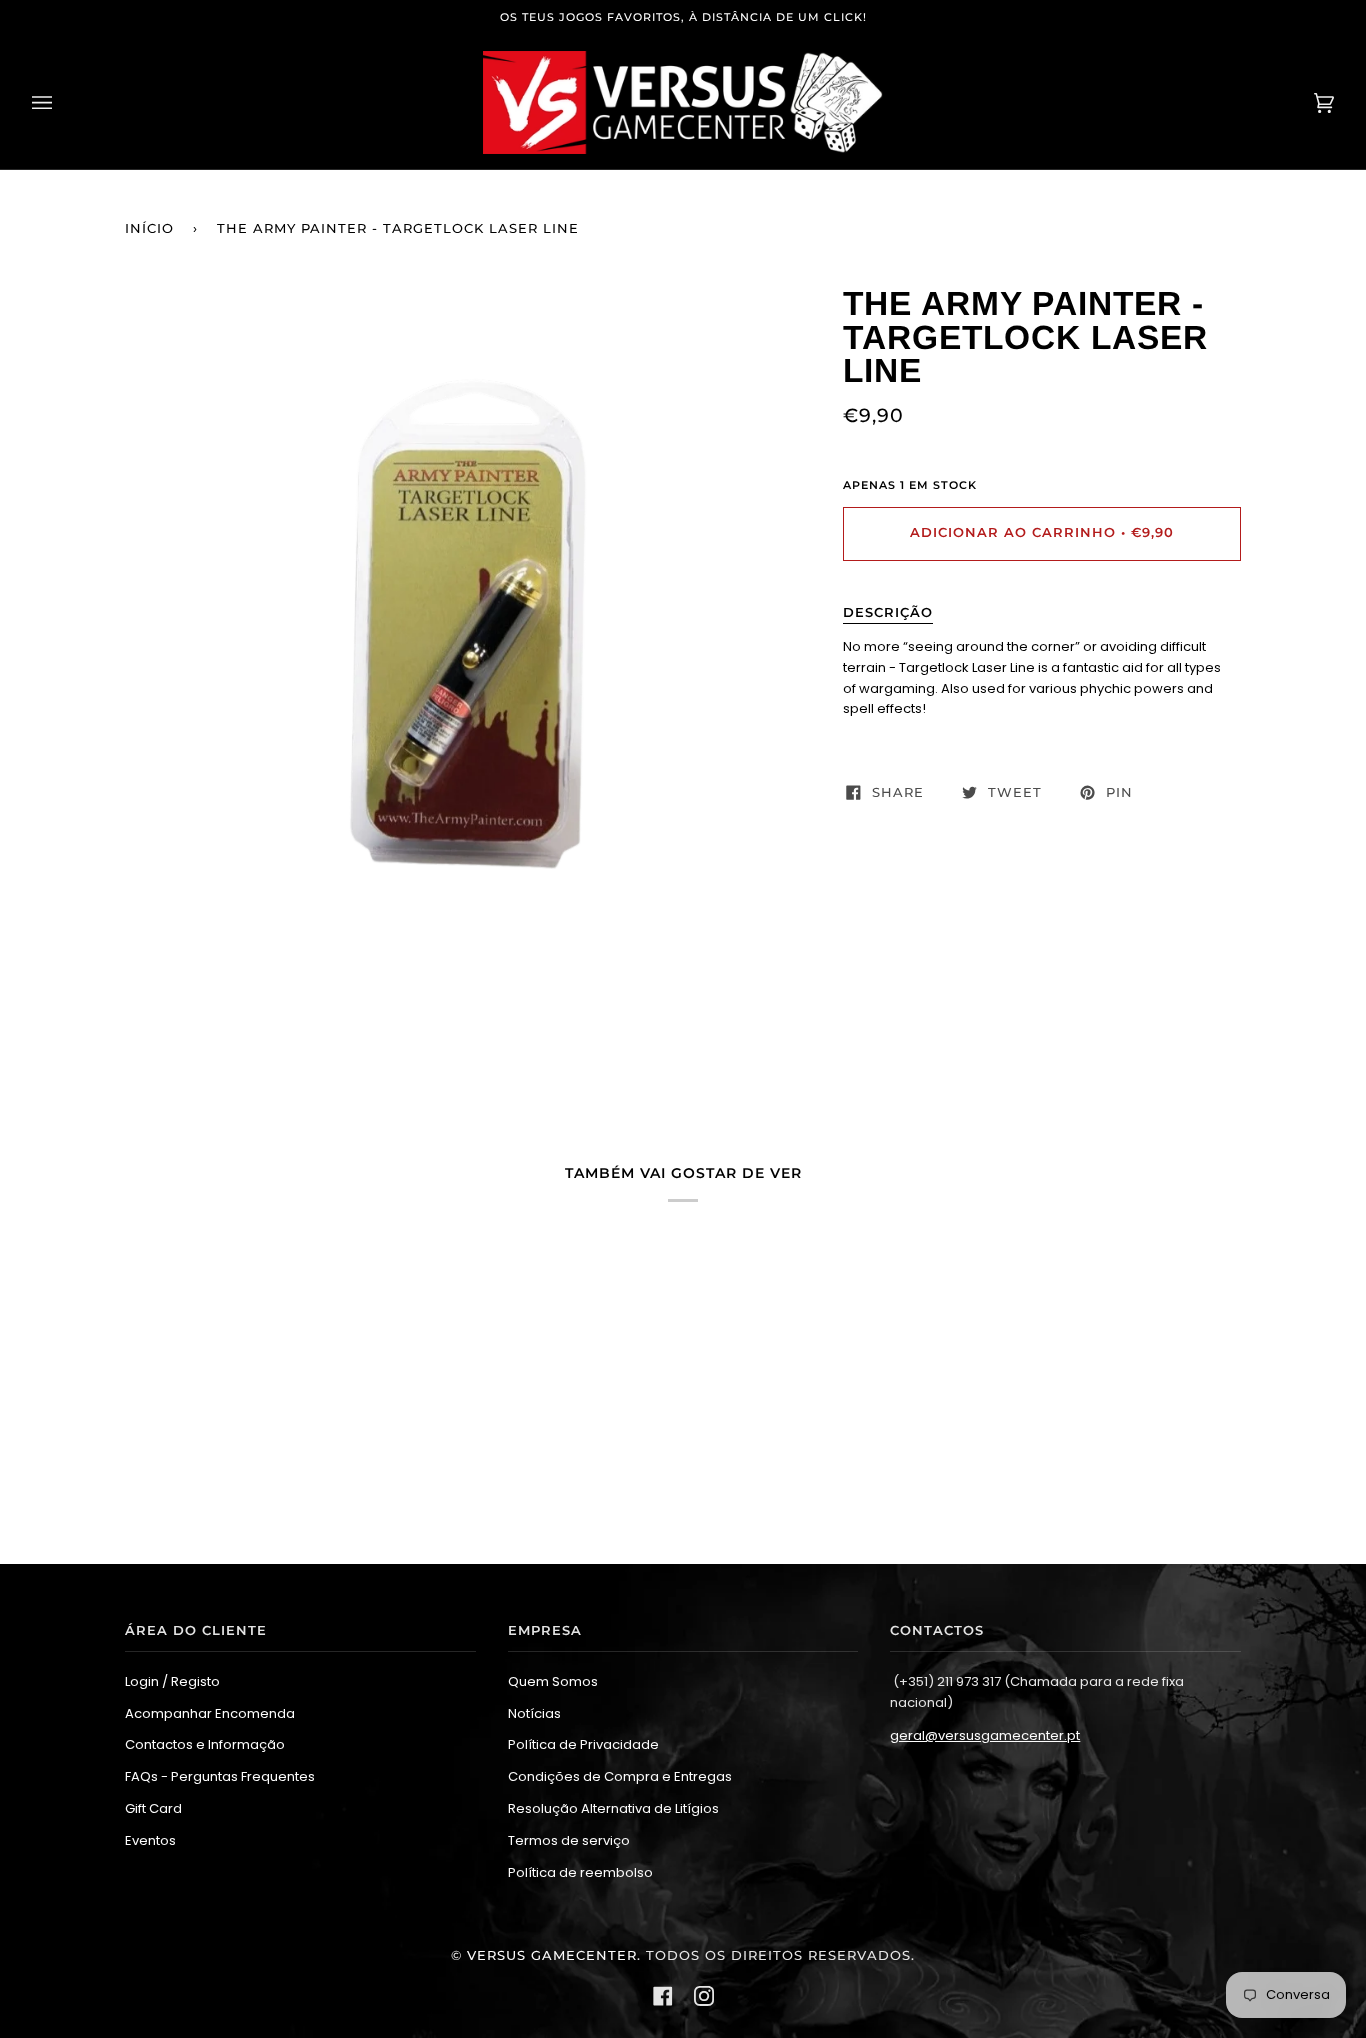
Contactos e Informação (205, 1744)
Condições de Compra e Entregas (620, 1776)
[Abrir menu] (62, 102)
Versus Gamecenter (552, 1955)
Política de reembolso (580, 1872)
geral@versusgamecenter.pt (985, 1735)
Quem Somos (553, 1681)
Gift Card (153, 1808)
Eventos (150, 1840)
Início (149, 228)
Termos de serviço (569, 1840)
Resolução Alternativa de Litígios (613, 1808)
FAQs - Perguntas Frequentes (220, 1776)
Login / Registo (172, 1681)
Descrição (888, 612)
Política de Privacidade (583, 1744)
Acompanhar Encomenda (210, 1713)
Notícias (534, 1713)
